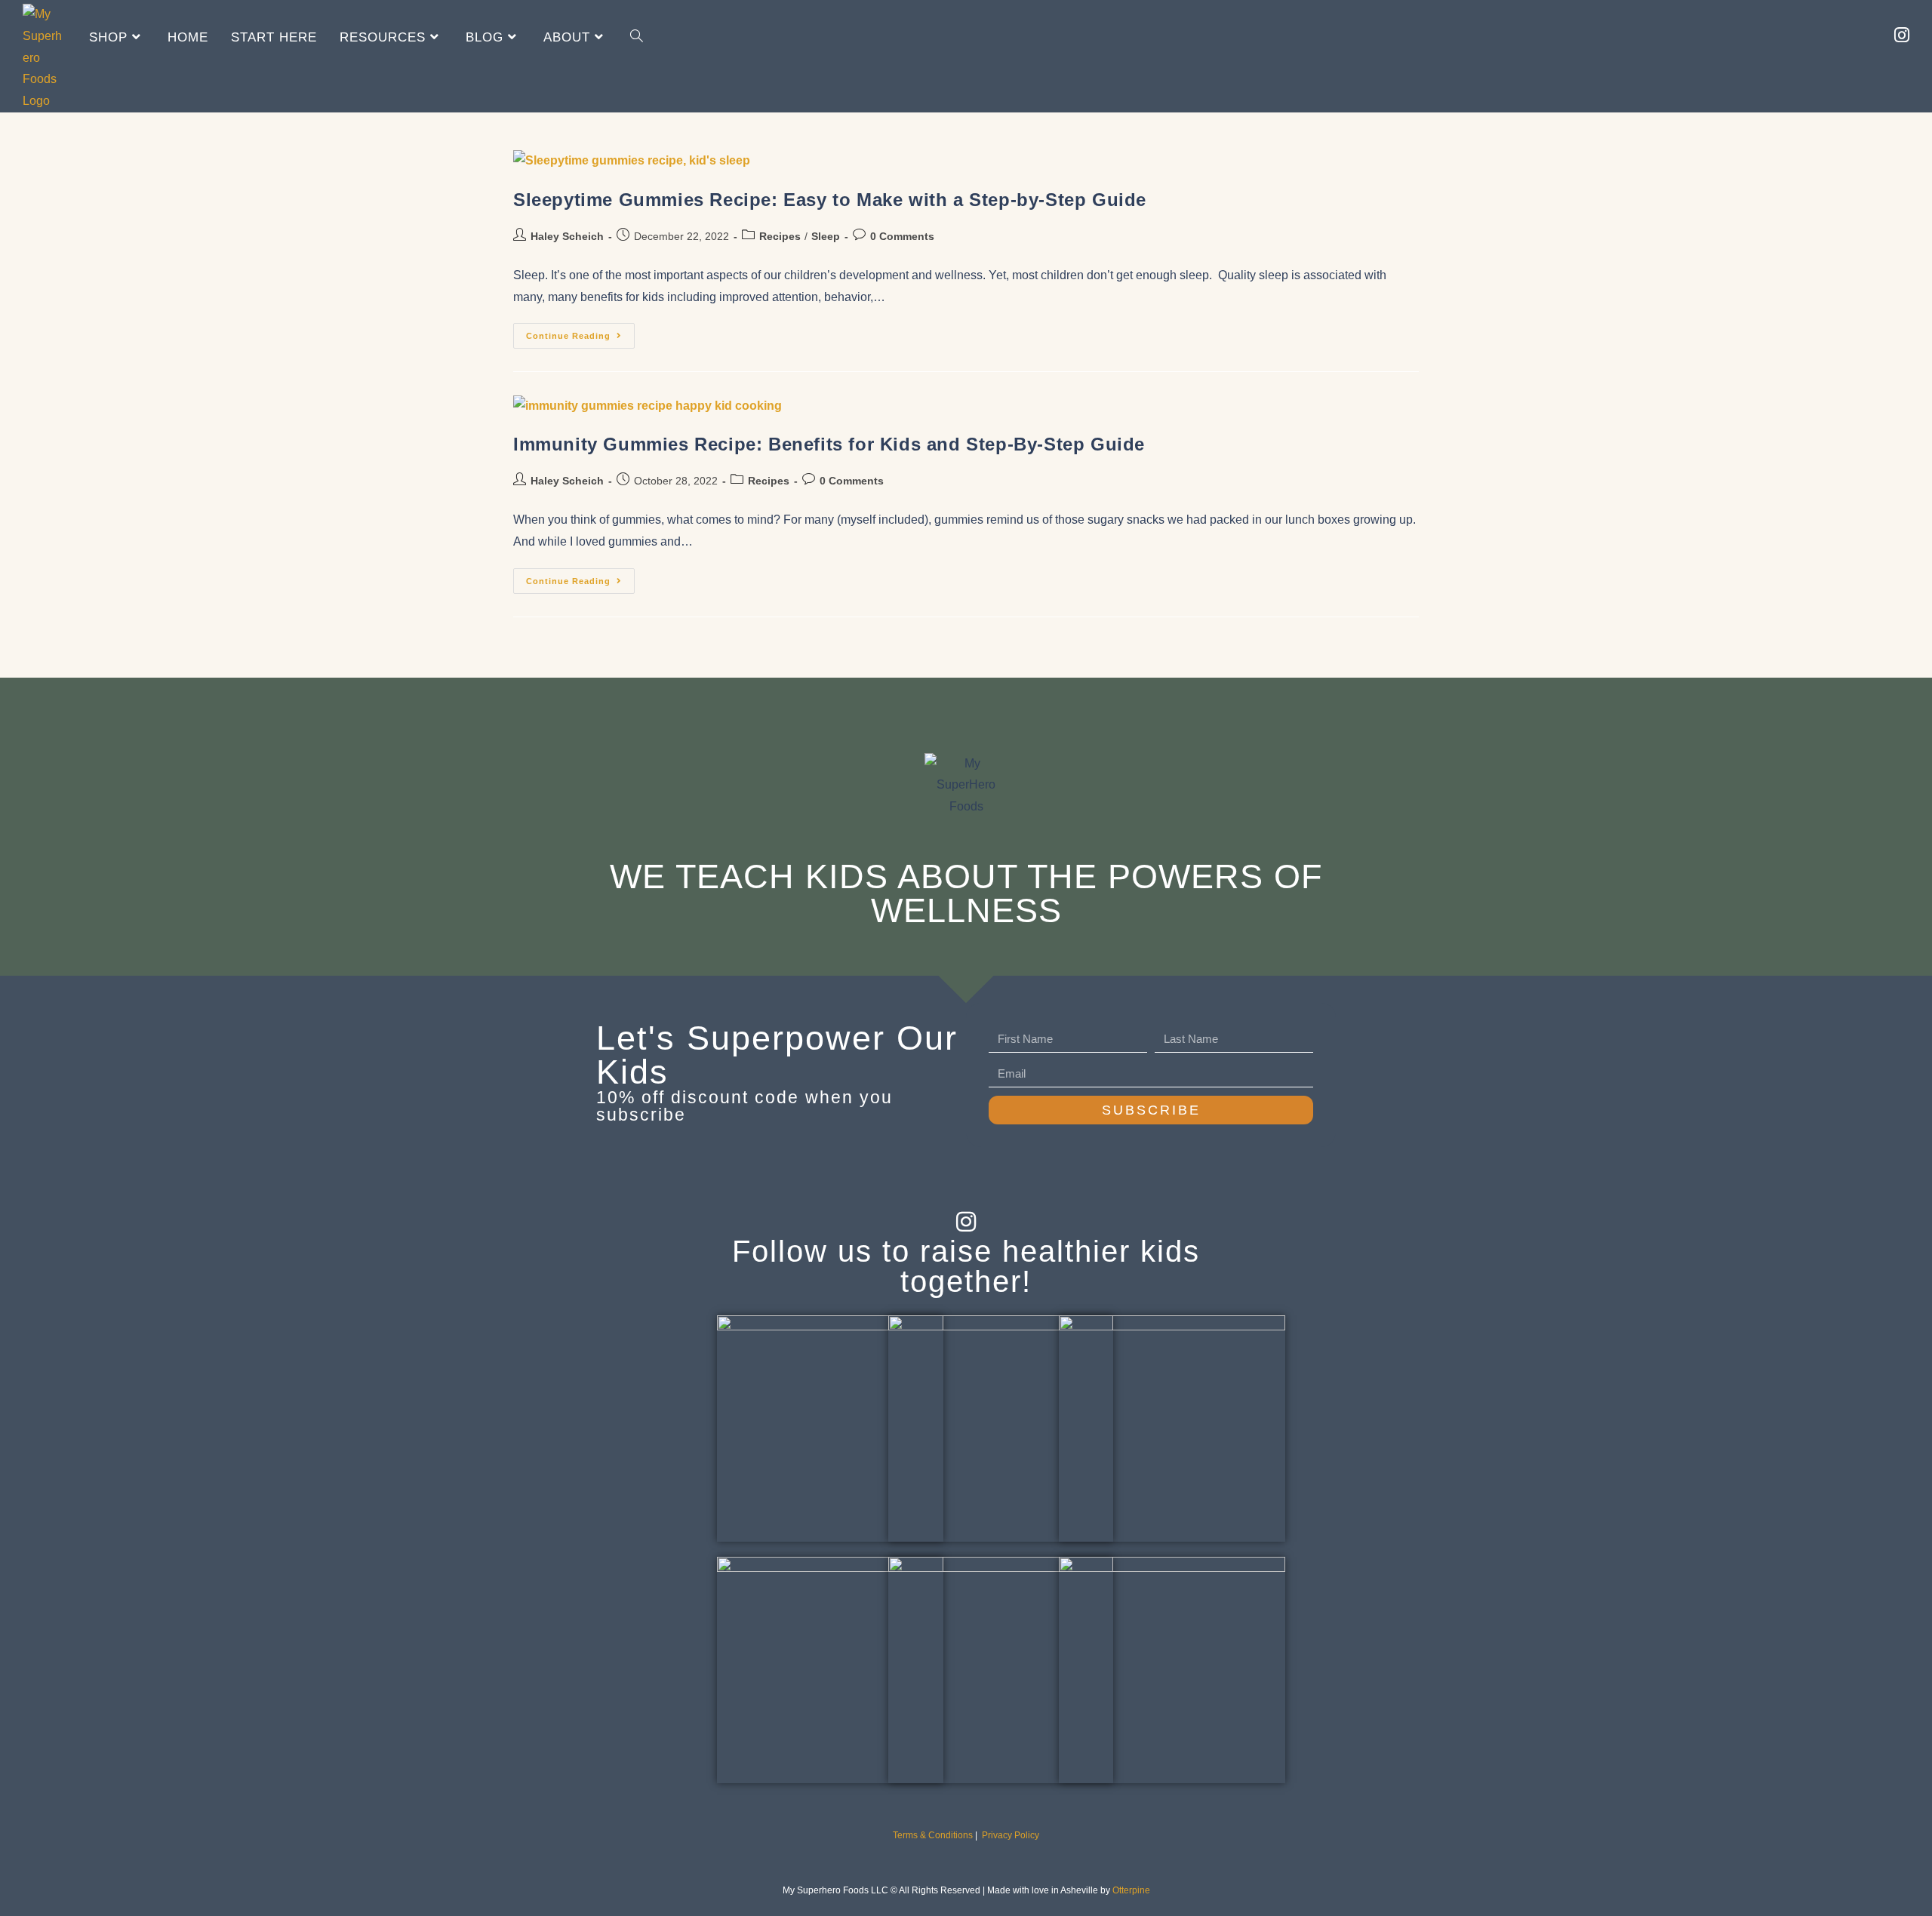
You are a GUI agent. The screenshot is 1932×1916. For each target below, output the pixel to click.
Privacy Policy (1011, 1835)
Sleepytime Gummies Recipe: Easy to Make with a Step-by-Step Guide (830, 200)
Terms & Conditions (933, 1835)
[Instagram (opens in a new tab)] (1902, 35)
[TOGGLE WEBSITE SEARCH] (637, 37)
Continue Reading (580, 332)
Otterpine (1131, 1890)
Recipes (780, 236)
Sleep (826, 236)
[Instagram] (966, 1222)
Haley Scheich (567, 236)
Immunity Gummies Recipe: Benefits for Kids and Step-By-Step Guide (829, 444)
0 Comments (902, 236)
